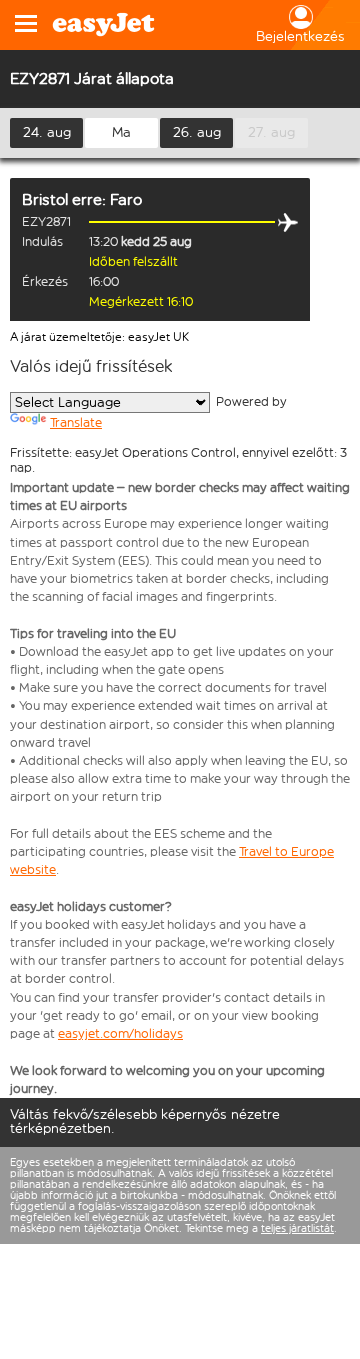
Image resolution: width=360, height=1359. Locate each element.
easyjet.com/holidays (120, 1033)
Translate (76, 422)
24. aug (47, 132)
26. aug (197, 132)
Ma (121, 132)
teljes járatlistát (297, 1228)
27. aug (271, 132)
